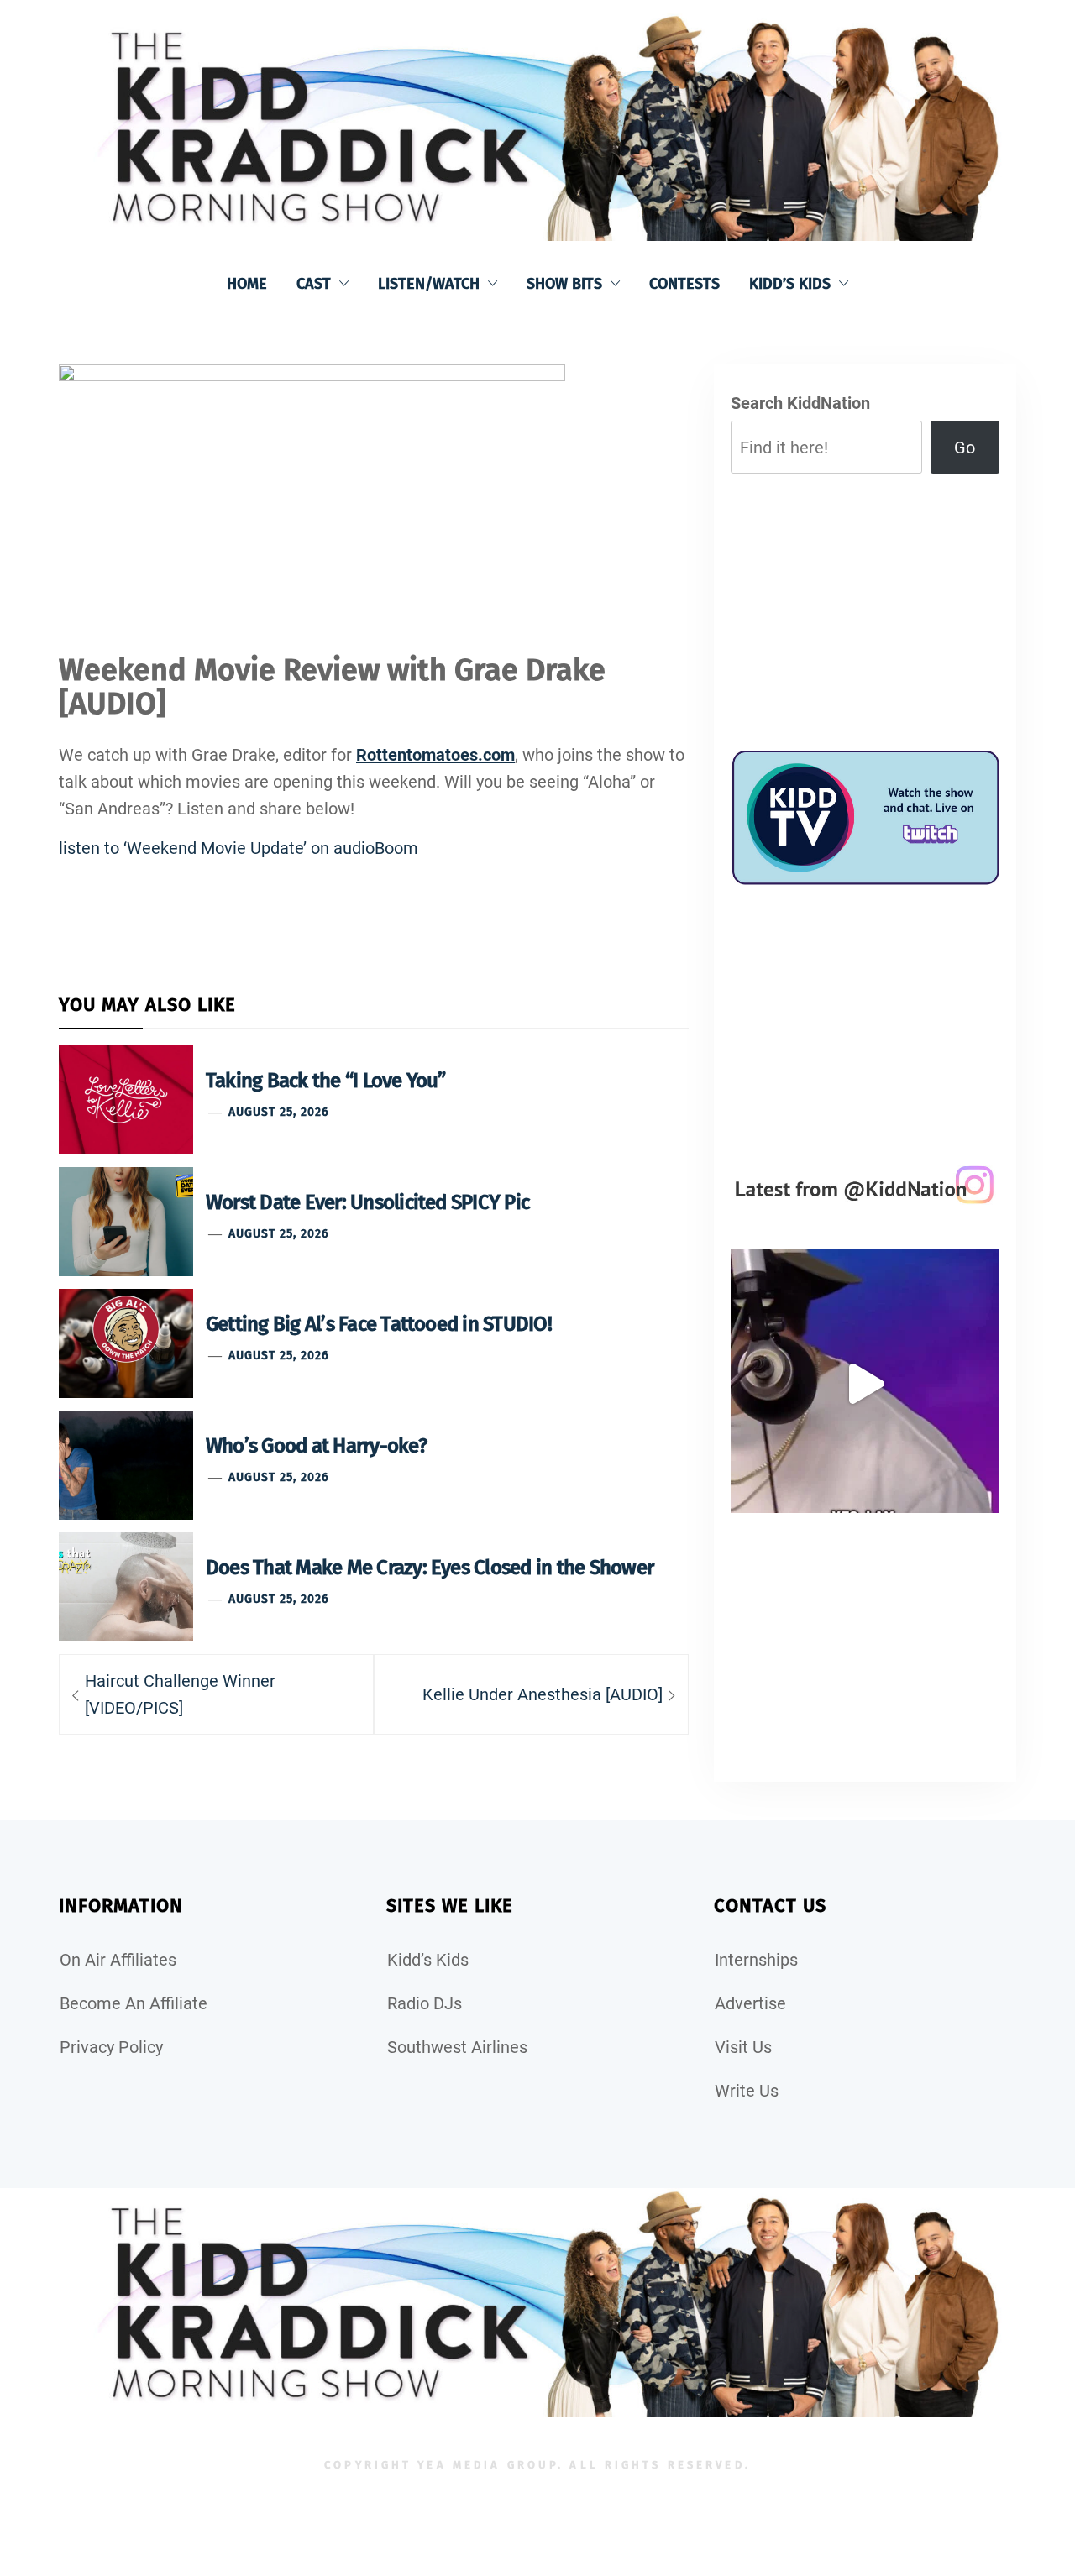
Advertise (750, 2003)
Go (965, 448)
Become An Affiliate (134, 2003)
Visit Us (743, 2047)
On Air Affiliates (118, 1960)
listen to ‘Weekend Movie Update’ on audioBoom (239, 848)
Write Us (747, 2091)
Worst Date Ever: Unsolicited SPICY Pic (367, 1202)
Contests (684, 284)
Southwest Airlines (457, 2047)
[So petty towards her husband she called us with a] (865, 1384)
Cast (314, 284)
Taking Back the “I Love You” (326, 1081)
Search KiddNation (800, 403)
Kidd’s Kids (790, 284)
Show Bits (564, 284)
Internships (756, 1960)
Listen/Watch (429, 284)
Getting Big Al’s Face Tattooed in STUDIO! (379, 1324)
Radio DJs (425, 2003)
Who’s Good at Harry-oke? (316, 1446)
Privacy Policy (111, 2047)
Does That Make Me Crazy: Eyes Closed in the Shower (430, 1568)
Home (247, 284)
